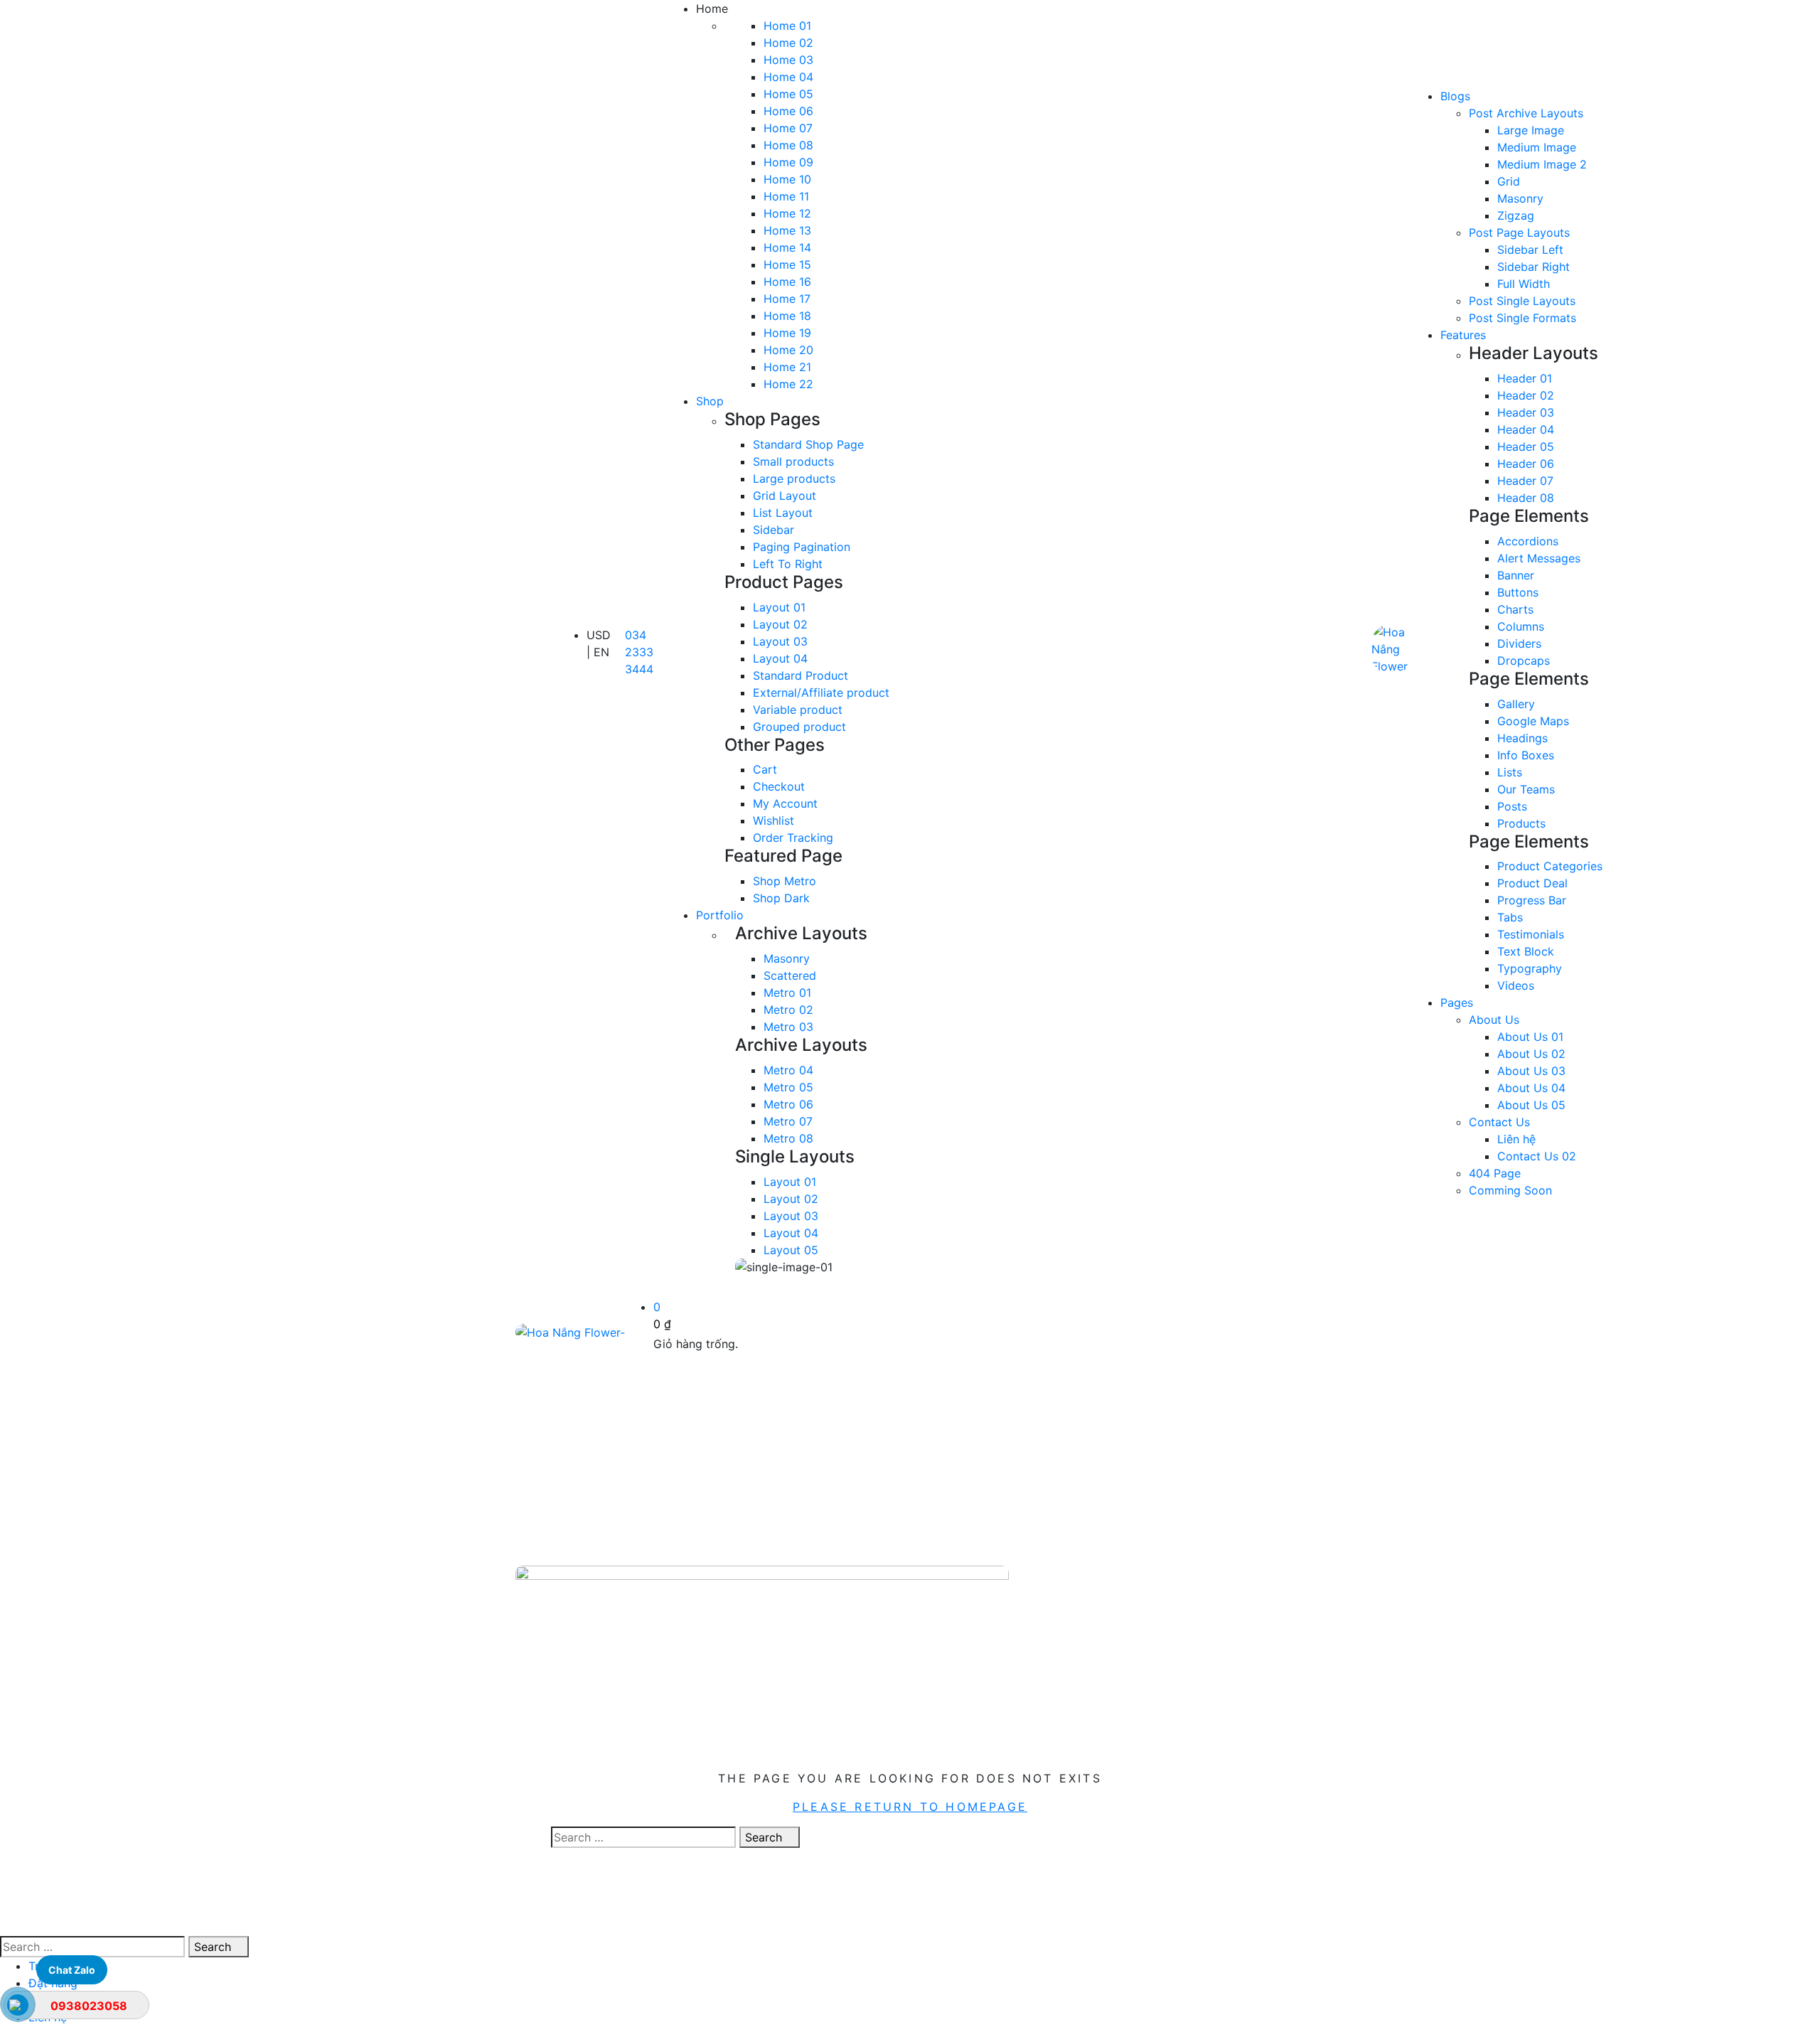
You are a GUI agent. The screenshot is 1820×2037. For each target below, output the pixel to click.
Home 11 (786, 196)
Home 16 (787, 282)
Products (1521, 823)
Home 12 (787, 213)
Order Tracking (793, 838)
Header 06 (1526, 464)
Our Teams (1526, 789)
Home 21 (787, 367)
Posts (1512, 806)
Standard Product (801, 675)
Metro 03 (788, 1027)
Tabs (1510, 917)
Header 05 (1526, 447)
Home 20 (788, 350)
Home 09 (788, 162)
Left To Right (788, 564)
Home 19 (787, 333)
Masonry (787, 958)
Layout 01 (779, 607)
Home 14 (787, 247)
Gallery (1516, 704)
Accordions (1528, 541)
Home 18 (787, 316)
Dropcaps (1524, 661)
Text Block (1526, 951)
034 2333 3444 (639, 652)
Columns (1521, 626)
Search (765, 1837)
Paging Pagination (802, 547)
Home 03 (788, 60)
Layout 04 (780, 658)
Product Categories (1550, 866)
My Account (785, 803)
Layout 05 (791, 1250)
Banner (1516, 575)
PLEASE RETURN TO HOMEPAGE (910, 1807)
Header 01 (1525, 378)
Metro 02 (788, 1010)
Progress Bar (1532, 900)
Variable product (798, 710)
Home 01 (787, 26)
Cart (765, 769)
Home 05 (788, 94)
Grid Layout (785, 496)
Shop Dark (781, 898)
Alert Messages (1539, 558)
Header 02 (1526, 395)
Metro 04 (788, 1070)
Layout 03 (780, 641)
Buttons (1518, 592)
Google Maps (1533, 721)
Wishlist (773, 820)
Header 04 (1526, 429)
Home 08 (788, 145)
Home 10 (787, 179)
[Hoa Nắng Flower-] (1392, 649)
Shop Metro (785, 881)
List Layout (783, 513)
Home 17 (787, 299)
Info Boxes (1526, 755)
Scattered (790, 975)
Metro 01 (787, 993)
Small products (793, 461)
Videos (1516, 985)
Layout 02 (780, 624)
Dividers (1519, 643)
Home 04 (788, 77)
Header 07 (1525, 481)
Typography (1530, 968)
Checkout (779, 786)
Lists (1510, 772)
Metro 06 (788, 1104)
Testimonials (1531, 934)
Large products (794, 478)
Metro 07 (788, 1121)
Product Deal (1532, 883)
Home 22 (788, 384)
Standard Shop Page (808, 444)
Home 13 (787, 230)
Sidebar (773, 530)
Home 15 (787, 264)
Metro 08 (788, 1138)
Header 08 (1526, 498)
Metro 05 (788, 1087)
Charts (1515, 609)
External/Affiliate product (821, 693)
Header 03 (1526, 412)
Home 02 (788, 43)
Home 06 (788, 111)
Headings (1522, 738)
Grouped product (799, 727)
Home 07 (788, 128)
